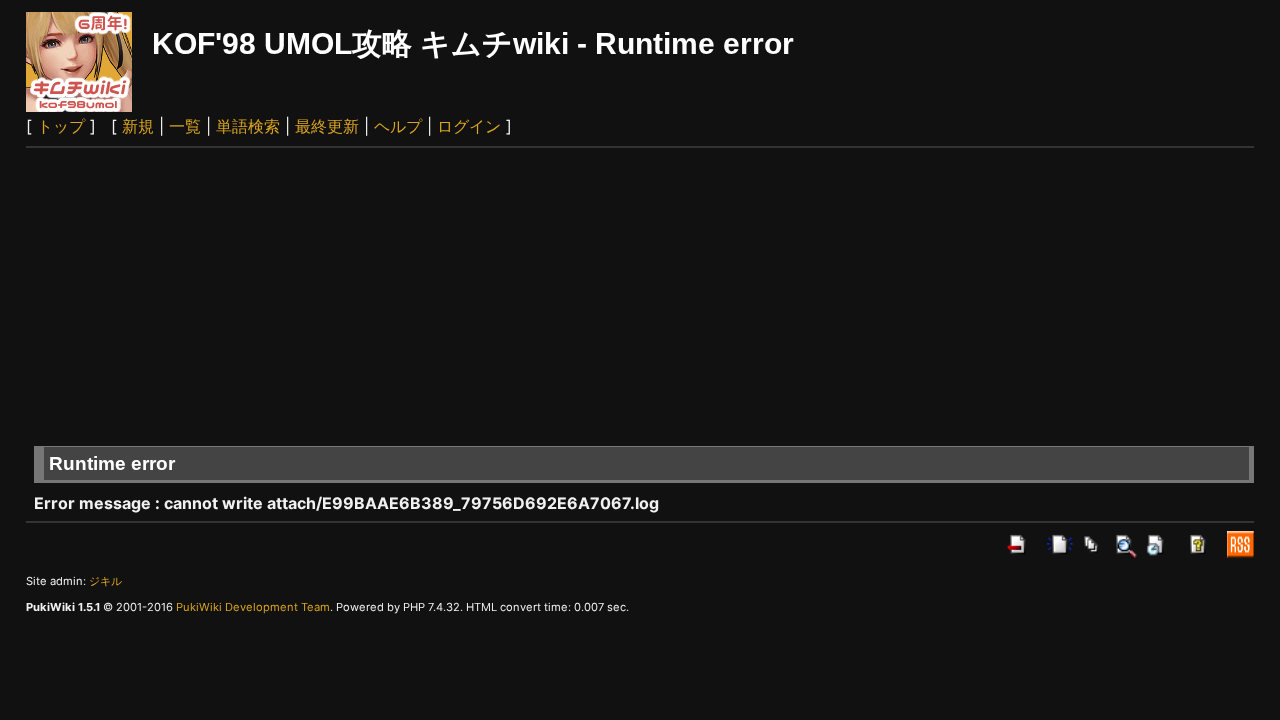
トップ (61, 126)
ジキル (105, 581)
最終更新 (327, 126)
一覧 (185, 126)
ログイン (469, 126)
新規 (138, 126)
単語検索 (248, 126)
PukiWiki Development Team (253, 607)
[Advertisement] (640, 298)
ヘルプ (398, 126)
